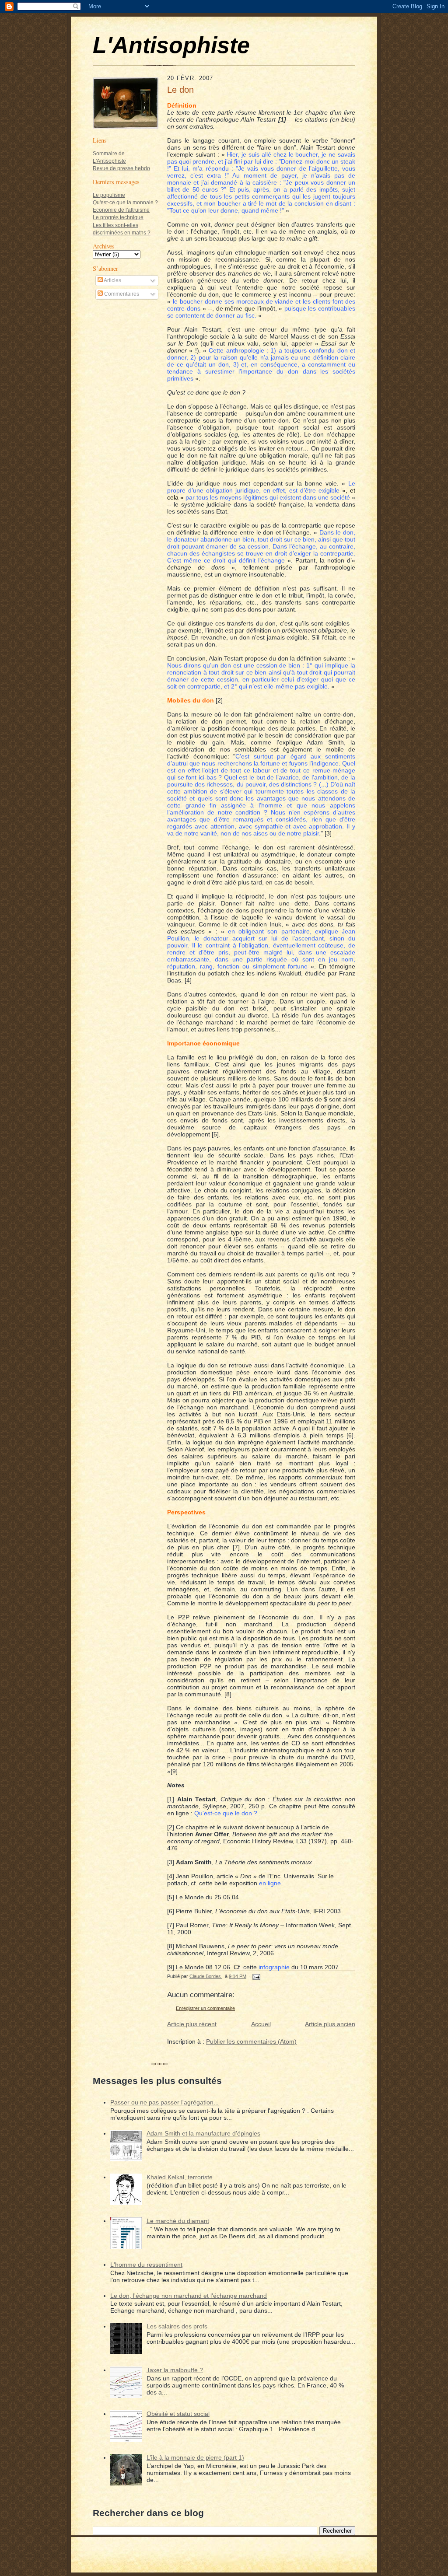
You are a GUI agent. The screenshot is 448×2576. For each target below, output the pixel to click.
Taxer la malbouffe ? (175, 2370)
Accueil (261, 2024)
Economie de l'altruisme (121, 210)
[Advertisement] (119, 439)
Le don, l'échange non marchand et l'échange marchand (189, 2296)
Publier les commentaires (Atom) (251, 2041)
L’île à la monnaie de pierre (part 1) (195, 2457)
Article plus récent (192, 2024)
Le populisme (109, 195)
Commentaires (121, 294)
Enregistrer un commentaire (205, 2008)
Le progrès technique (118, 217)
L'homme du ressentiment (146, 2265)
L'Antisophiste (171, 45)
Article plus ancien (330, 2024)
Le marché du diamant (178, 2221)
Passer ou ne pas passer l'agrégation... (164, 2102)
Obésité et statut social (178, 2414)
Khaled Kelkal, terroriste (180, 2177)
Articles (112, 280)
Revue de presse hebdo (121, 168)
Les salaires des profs (177, 2326)
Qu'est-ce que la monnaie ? (125, 203)
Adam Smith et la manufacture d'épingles (203, 2133)
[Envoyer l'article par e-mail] (256, 1976)
